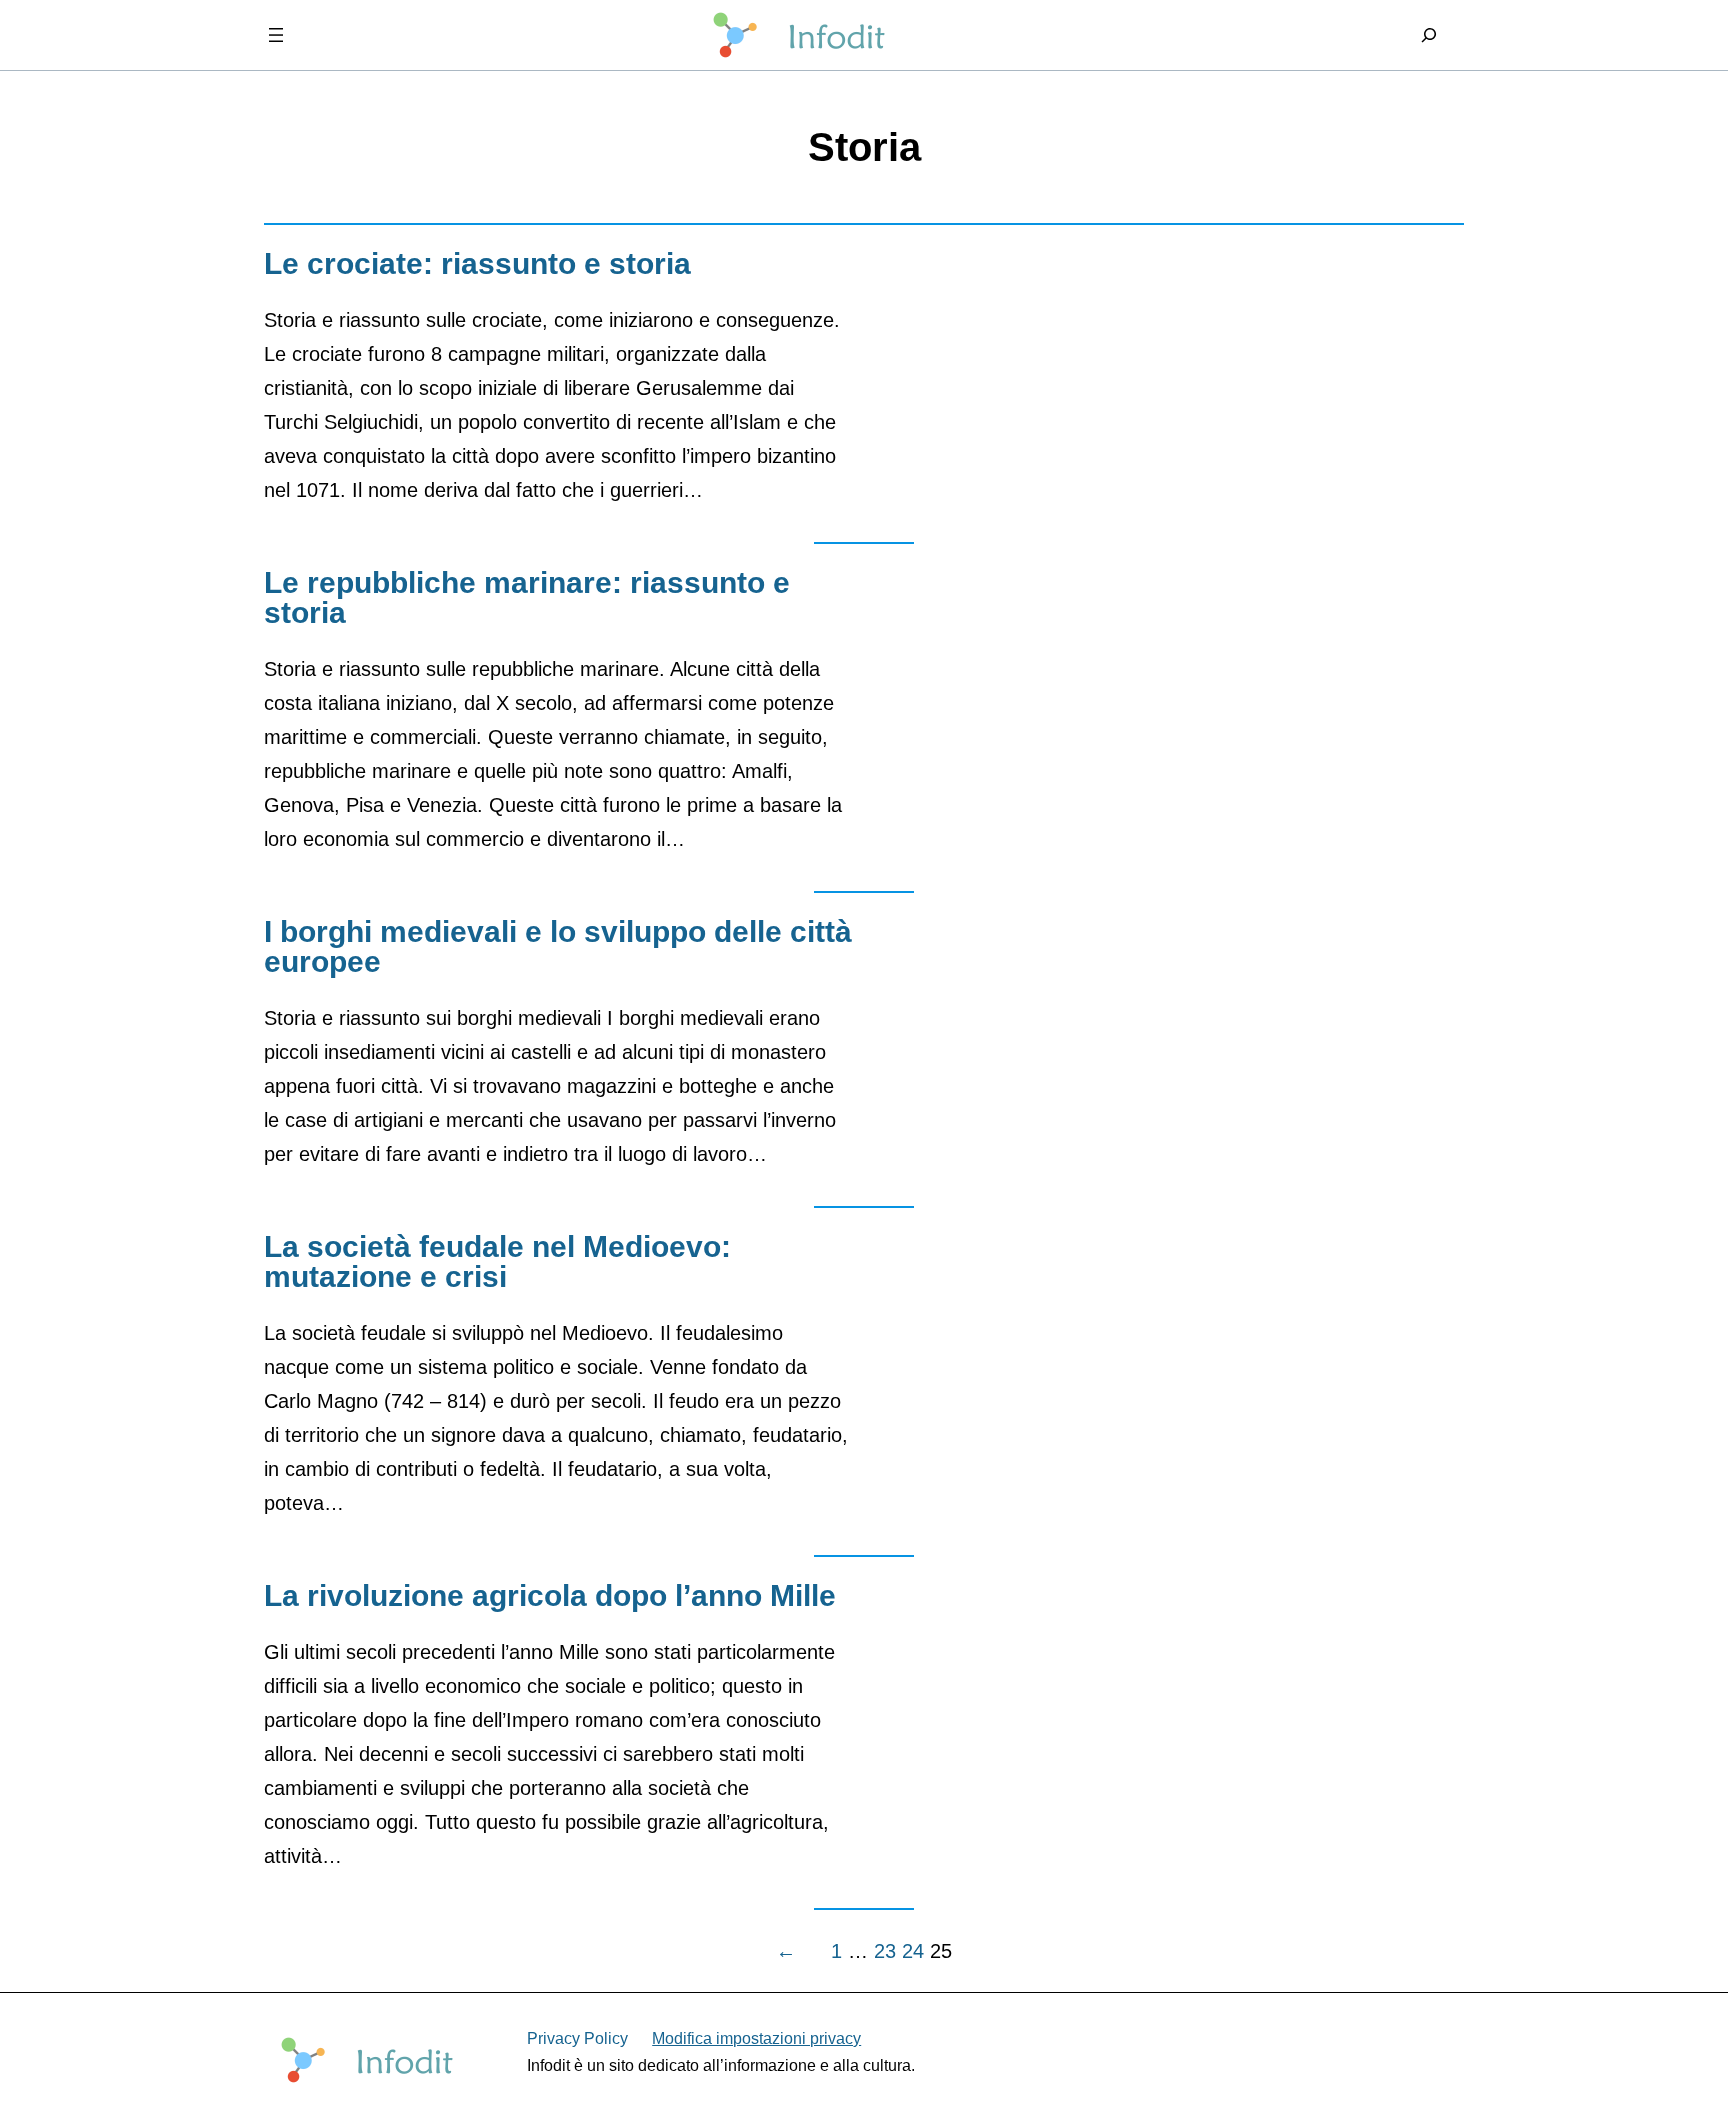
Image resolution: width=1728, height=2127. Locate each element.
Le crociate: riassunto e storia (477, 264)
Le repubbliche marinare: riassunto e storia (527, 598)
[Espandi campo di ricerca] (1428, 34)
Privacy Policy (577, 2038)
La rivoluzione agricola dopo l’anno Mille (550, 1596)
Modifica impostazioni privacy (756, 2038)
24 (913, 1951)
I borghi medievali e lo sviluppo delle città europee (558, 947)
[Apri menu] (276, 35)
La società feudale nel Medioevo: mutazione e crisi (497, 1262)
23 (885, 1951)
